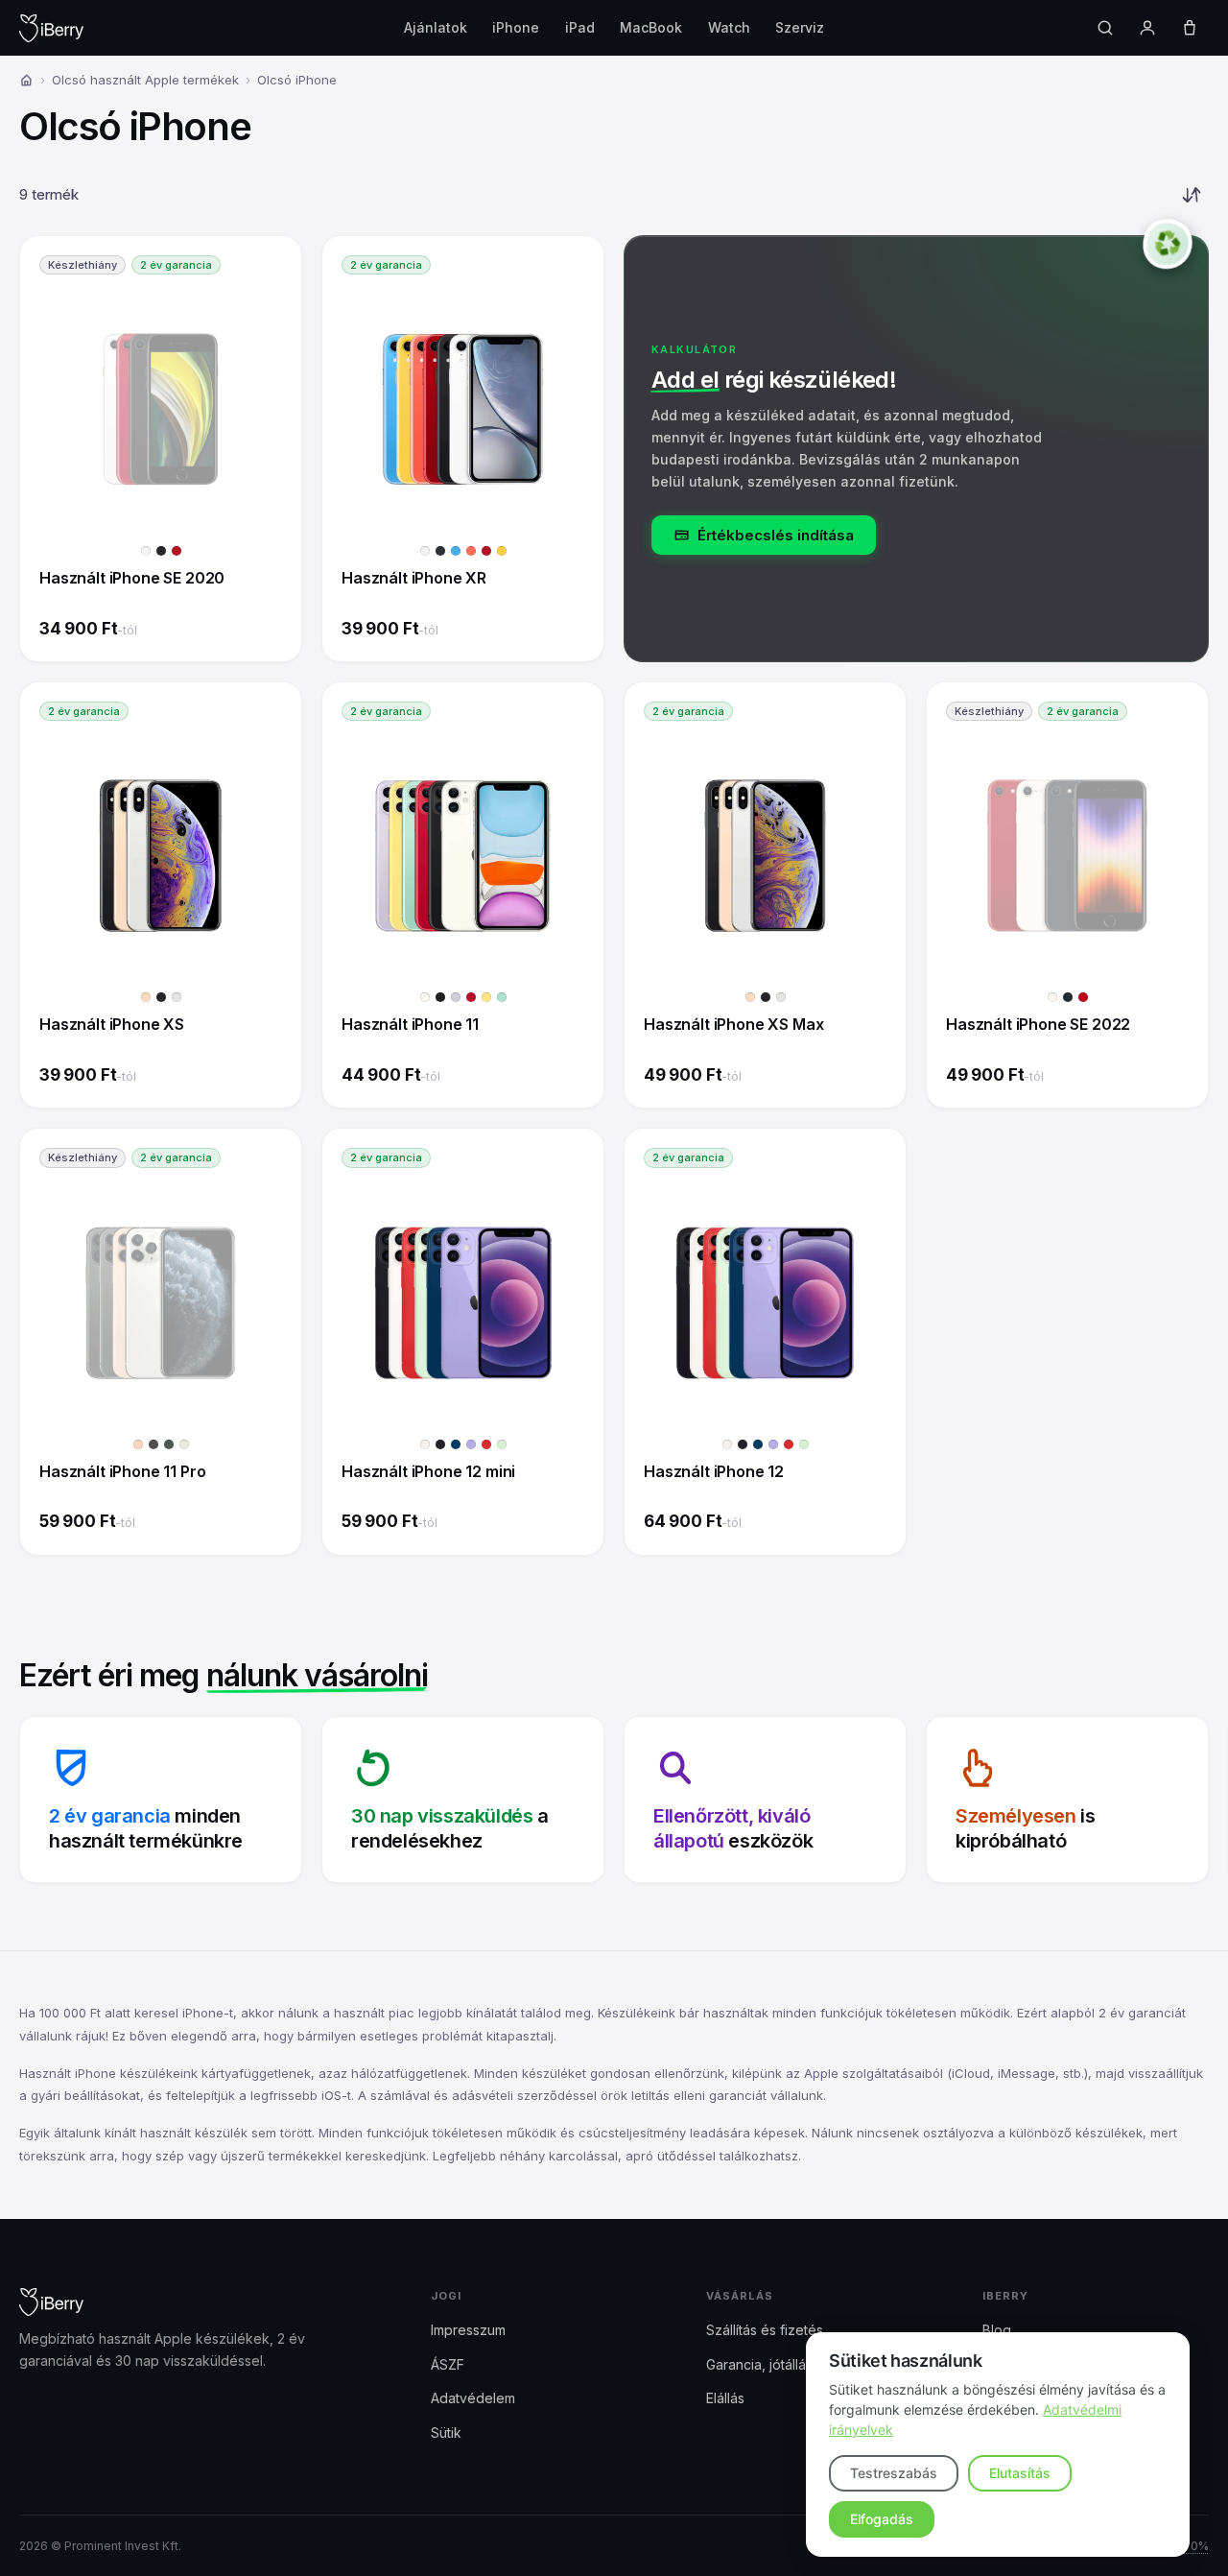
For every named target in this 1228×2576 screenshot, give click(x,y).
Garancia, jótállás (759, 2364)
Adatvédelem (473, 2398)
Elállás (725, 2398)
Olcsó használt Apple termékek (145, 80)
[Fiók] (1147, 28)
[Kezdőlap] (26, 80)
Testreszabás (894, 2473)
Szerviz (800, 27)
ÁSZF (448, 2364)
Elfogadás (882, 2519)
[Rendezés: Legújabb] (1192, 195)
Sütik (446, 2433)
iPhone (516, 27)
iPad (580, 27)
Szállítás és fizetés (765, 2330)
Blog (997, 2330)
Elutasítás (1020, 2473)
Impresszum (468, 2330)
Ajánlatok (436, 27)
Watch (729, 27)
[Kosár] (1190, 28)
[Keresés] (1105, 28)
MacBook (651, 27)
